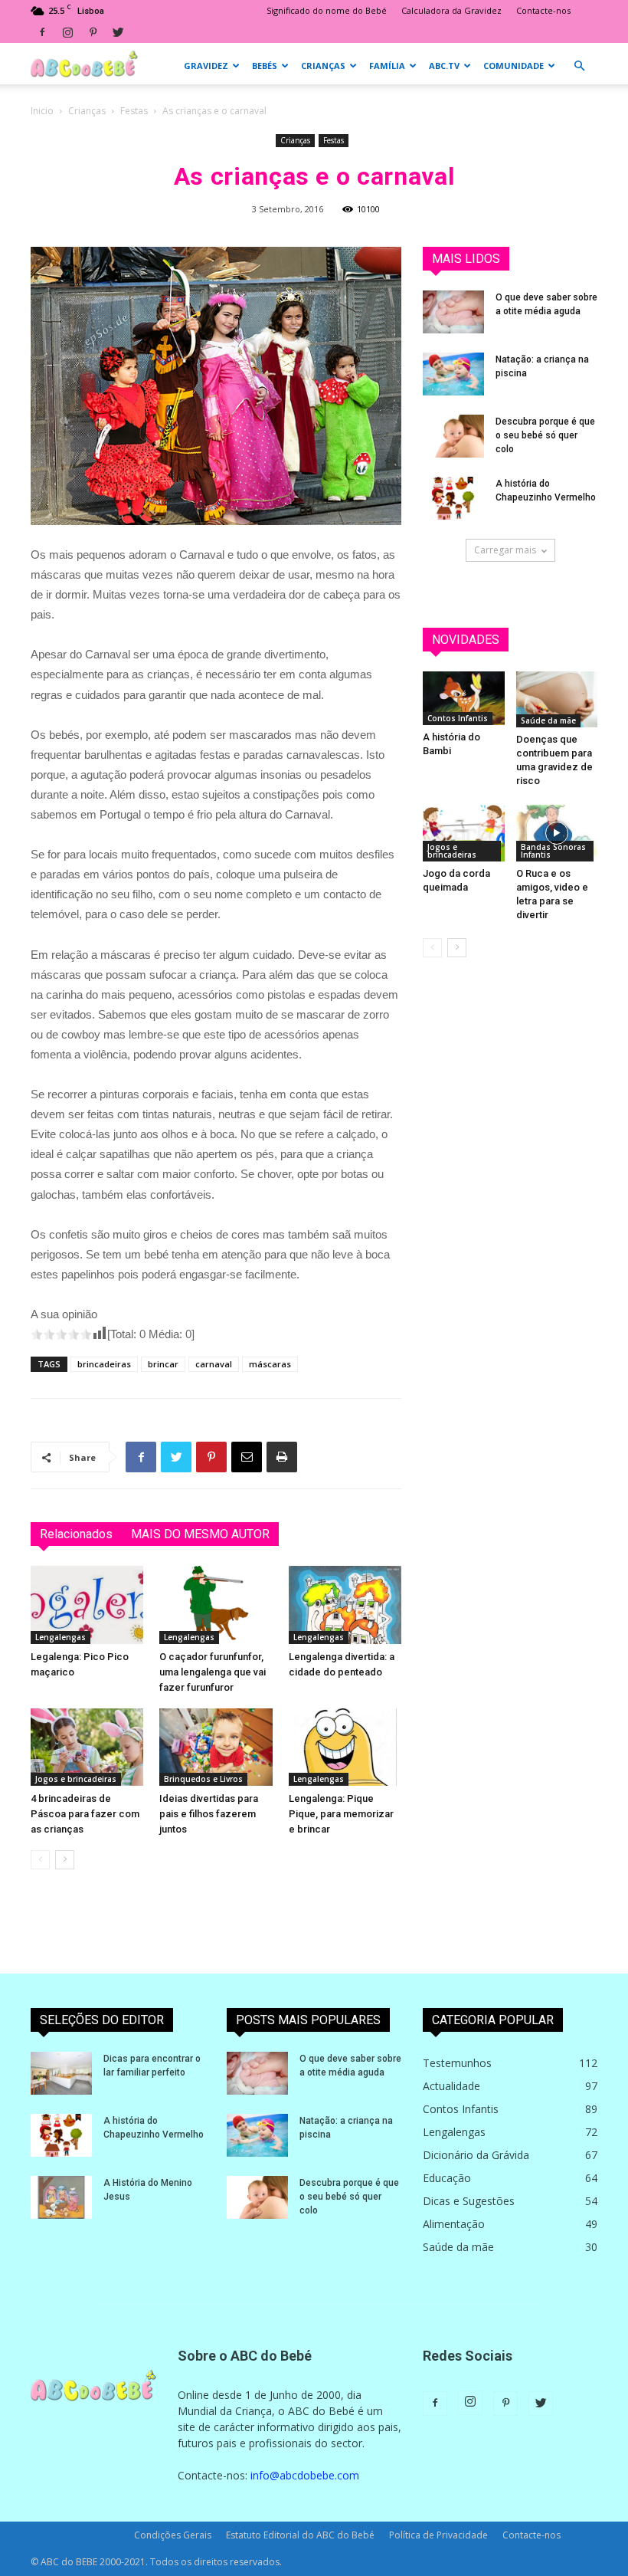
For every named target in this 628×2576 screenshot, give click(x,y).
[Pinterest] (93, 32)
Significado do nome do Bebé (327, 10)
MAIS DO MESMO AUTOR (200, 1534)
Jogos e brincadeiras (76, 1779)
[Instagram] (67, 32)
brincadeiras (104, 1364)
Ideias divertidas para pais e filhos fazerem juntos (209, 1814)
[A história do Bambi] (464, 698)
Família (387, 66)
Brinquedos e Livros (203, 1779)
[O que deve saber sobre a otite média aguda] (453, 312)
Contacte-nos (543, 10)
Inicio (42, 111)
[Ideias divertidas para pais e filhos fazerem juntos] (216, 1747)
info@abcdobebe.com (305, 2475)
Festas (134, 111)
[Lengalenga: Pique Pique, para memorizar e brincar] (345, 1747)
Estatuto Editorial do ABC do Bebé (300, 2535)
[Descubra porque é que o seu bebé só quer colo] (453, 436)
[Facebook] (42, 32)
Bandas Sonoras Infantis (553, 851)
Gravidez (206, 66)
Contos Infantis (458, 718)
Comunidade (514, 66)
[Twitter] (118, 32)
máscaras (270, 1364)
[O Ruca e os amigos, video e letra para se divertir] (557, 833)
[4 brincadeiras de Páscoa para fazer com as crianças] (87, 1747)
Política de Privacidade (438, 2535)
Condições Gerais (173, 2535)
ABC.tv (444, 66)
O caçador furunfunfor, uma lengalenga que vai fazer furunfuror (213, 1672)
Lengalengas (61, 1637)
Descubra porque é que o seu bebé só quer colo (545, 435)
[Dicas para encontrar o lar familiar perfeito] (61, 2073)
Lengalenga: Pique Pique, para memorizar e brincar (341, 1814)
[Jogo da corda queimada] (464, 833)
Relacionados (76, 1534)
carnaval (214, 1364)
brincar (163, 1364)
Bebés (265, 66)
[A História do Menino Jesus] (61, 2197)
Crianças (323, 66)
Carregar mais (505, 550)
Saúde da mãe (548, 720)
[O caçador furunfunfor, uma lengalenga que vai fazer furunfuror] (216, 1605)
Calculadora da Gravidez (451, 10)
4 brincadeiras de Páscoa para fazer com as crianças (85, 1814)
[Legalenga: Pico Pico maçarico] (87, 1605)
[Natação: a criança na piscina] (453, 374)
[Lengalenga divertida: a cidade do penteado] (345, 1605)
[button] (579, 66)
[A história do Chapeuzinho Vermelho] (453, 498)
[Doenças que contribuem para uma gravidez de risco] (557, 699)
